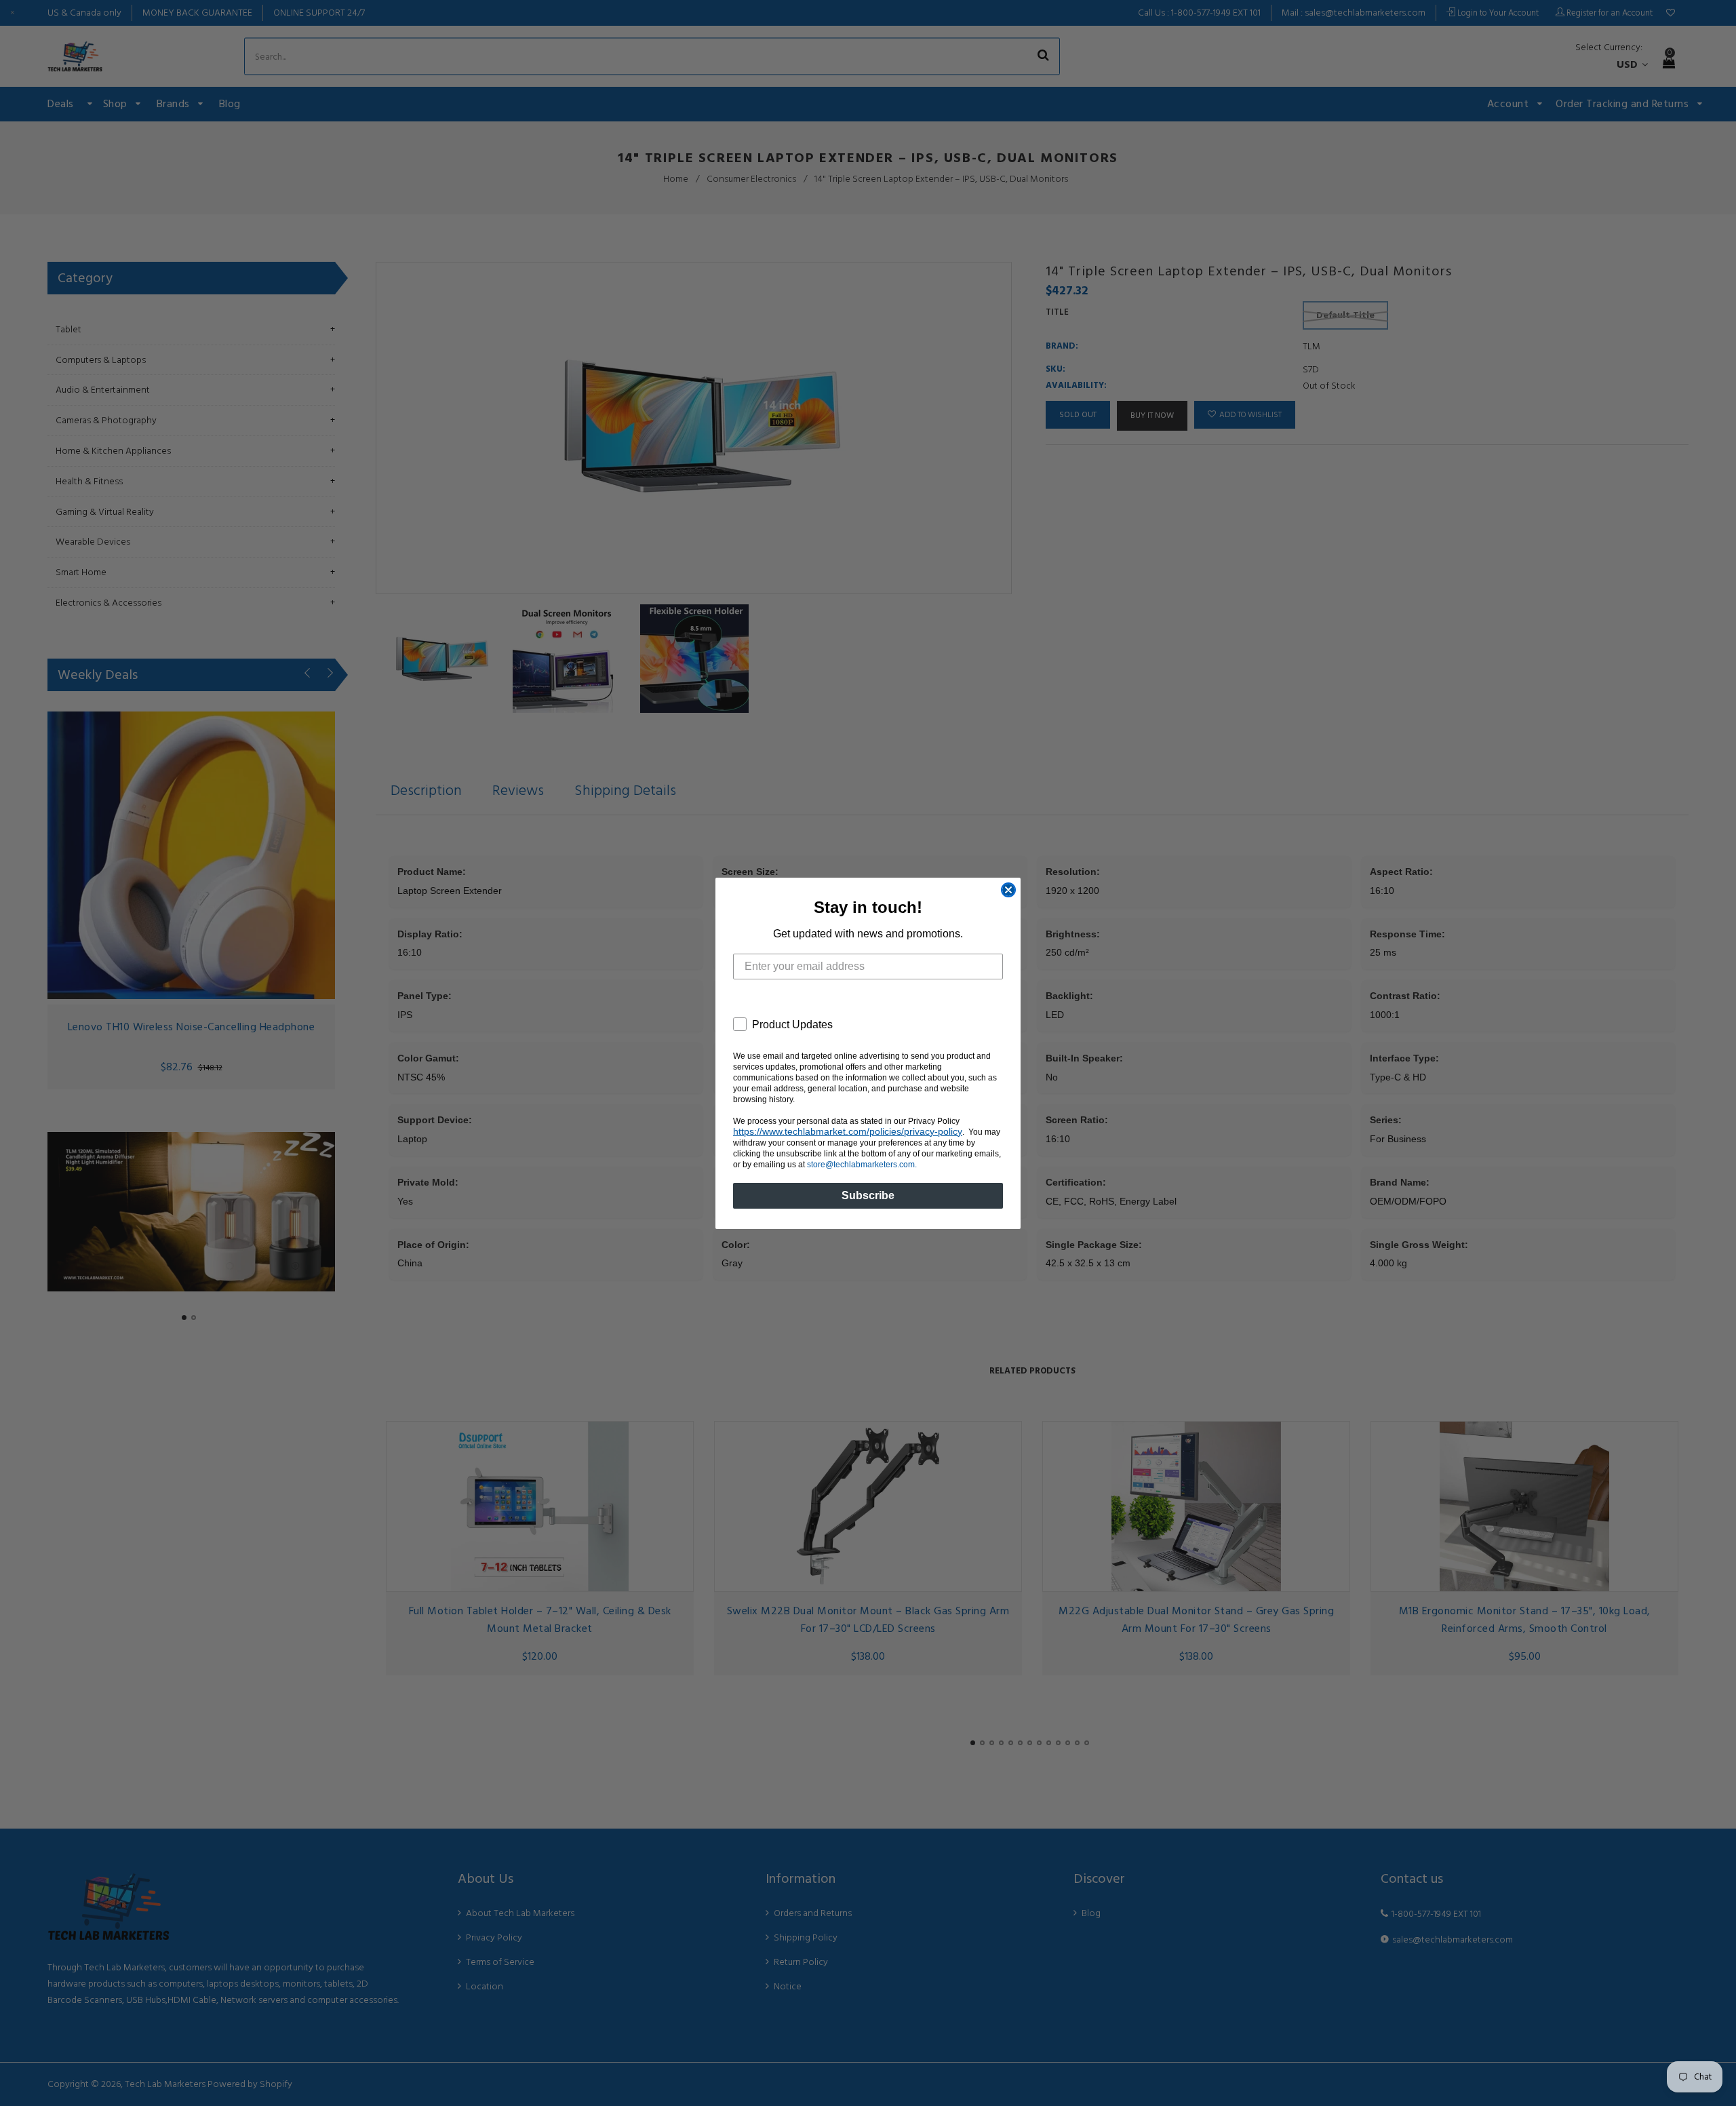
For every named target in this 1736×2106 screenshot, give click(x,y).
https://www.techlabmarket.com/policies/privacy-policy (848, 1131)
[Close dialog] (1008, 890)
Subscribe (868, 1195)
